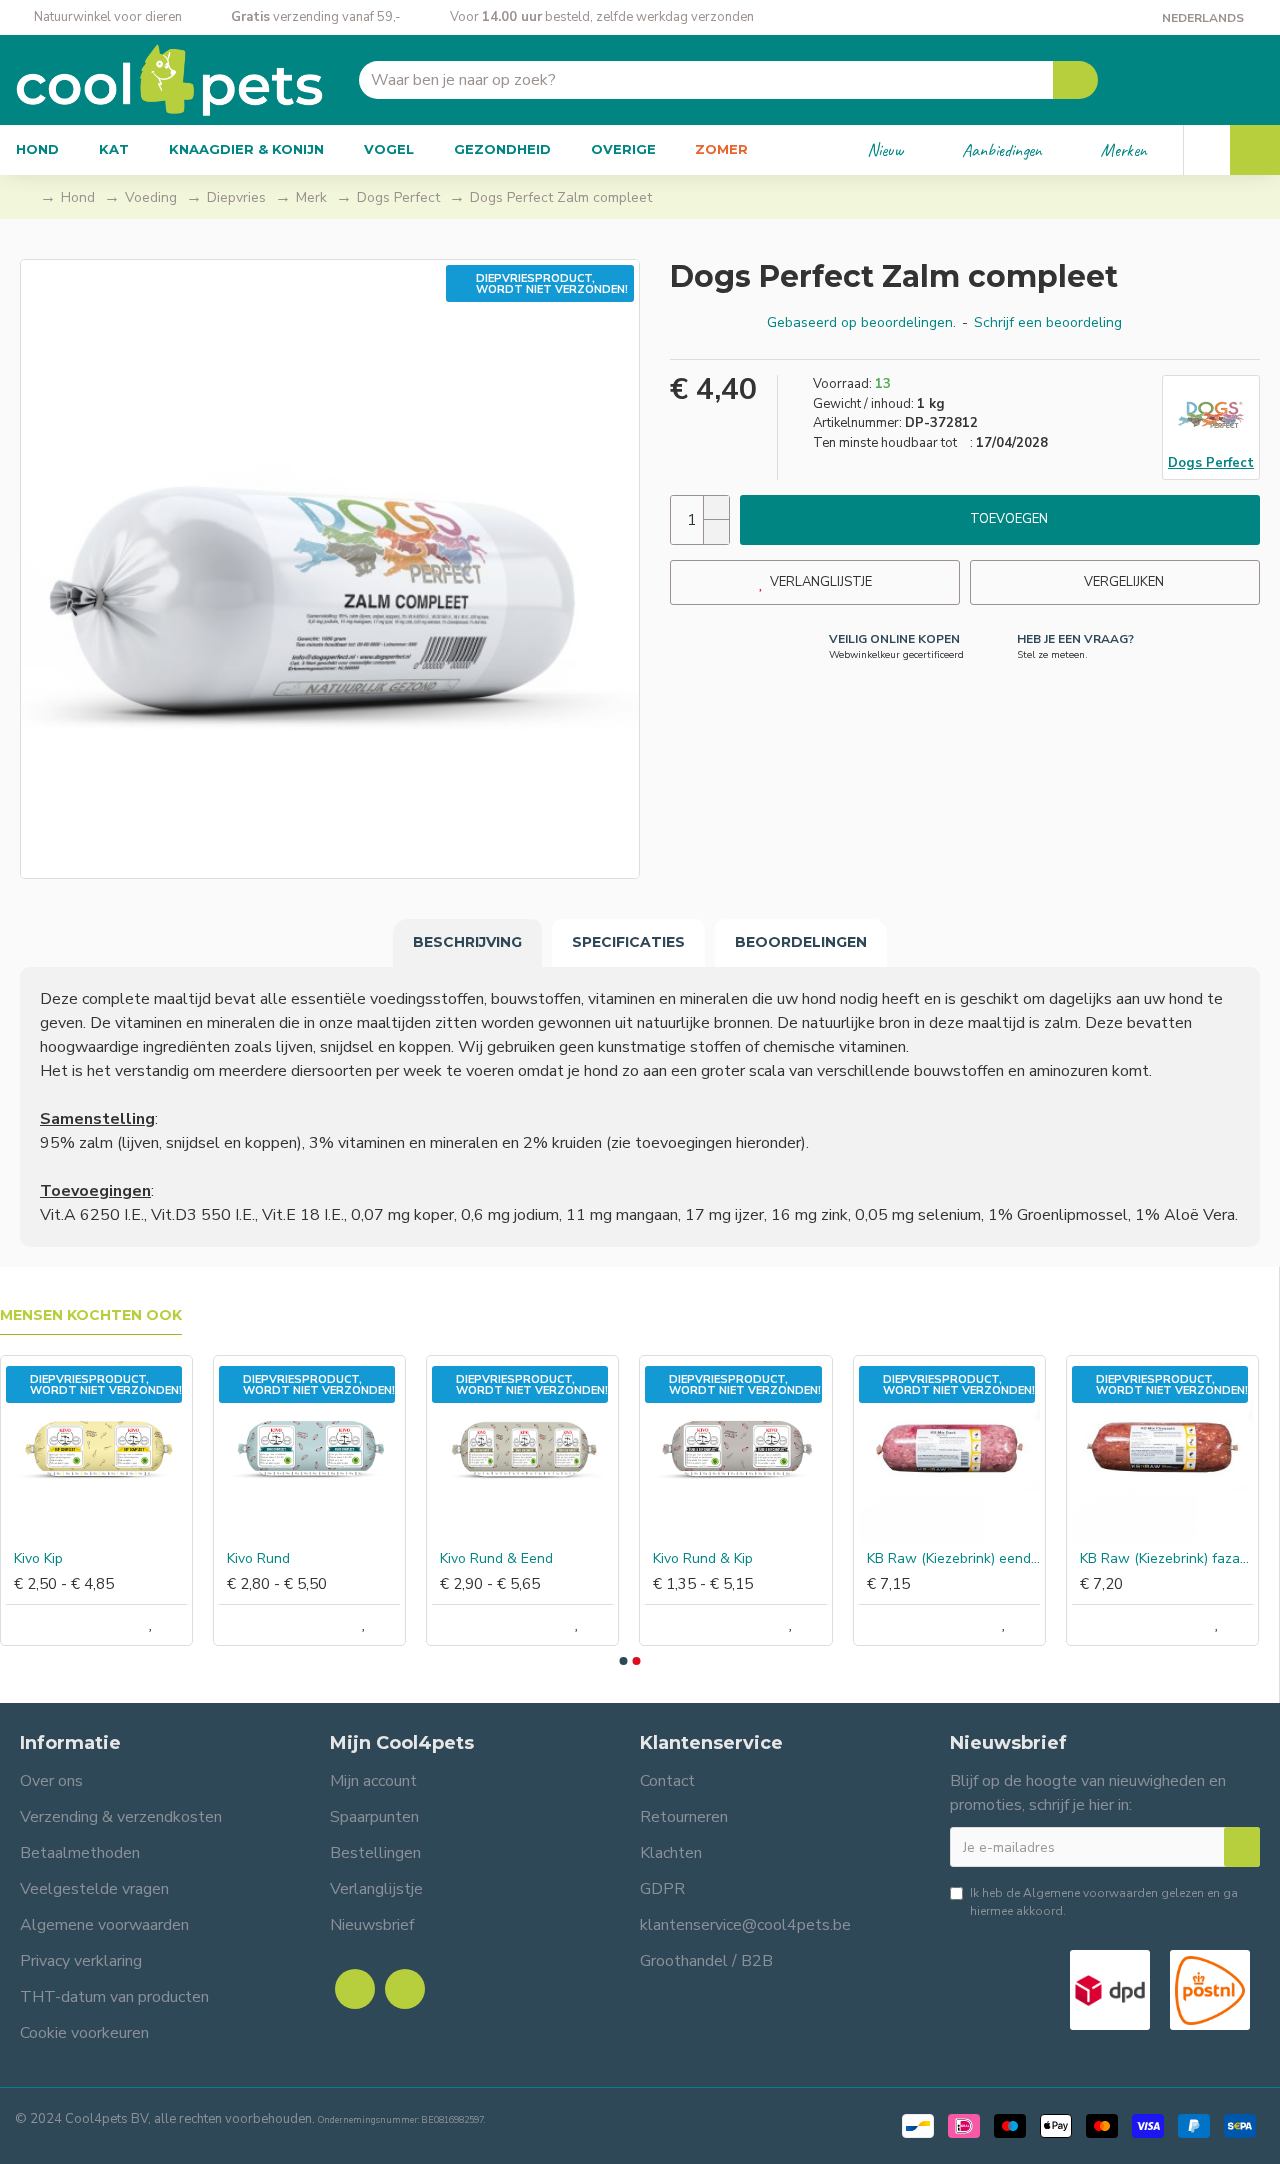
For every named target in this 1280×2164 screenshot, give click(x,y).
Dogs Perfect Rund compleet (430, 1559)
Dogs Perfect (398, 197)
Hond (78, 197)
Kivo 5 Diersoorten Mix (1055, 1559)
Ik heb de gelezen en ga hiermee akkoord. (1104, 1902)
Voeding (151, 197)
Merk (311, 197)
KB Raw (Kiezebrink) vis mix (856, 1559)
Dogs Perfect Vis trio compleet (643, 1559)
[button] (623, 1661)
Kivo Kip (1221, 1559)
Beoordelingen (801, 942)
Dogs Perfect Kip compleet (215, 1559)
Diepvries (236, 197)
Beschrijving (467, 942)
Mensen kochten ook (91, 1315)
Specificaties (628, 942)
